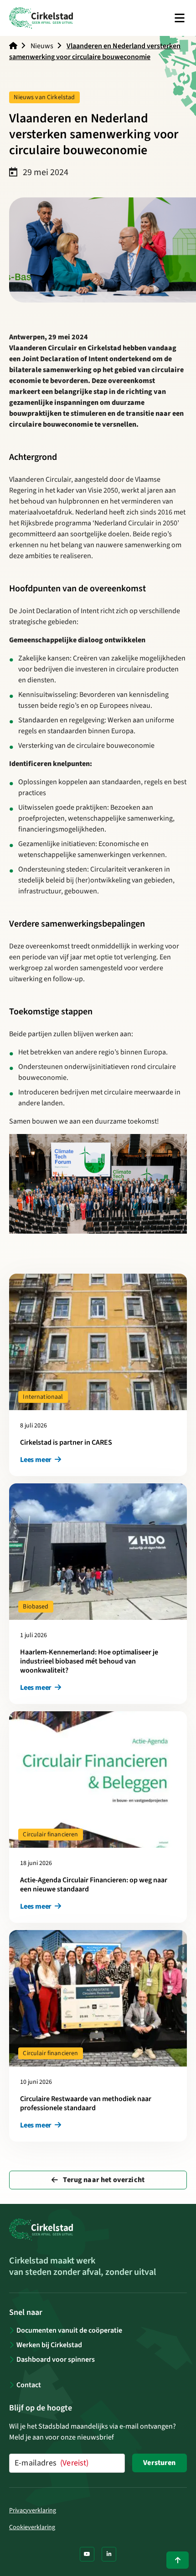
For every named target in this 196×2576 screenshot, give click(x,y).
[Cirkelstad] (41, 18)
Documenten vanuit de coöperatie (69, 2330)
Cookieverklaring (32, 2527)
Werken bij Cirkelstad (49, 2345)
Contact (29, 2385)
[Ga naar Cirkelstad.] (13, 46)
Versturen (159, 2463)
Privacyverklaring (33, 2510)
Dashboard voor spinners (56, 2359)
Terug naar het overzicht (103, 2180)
